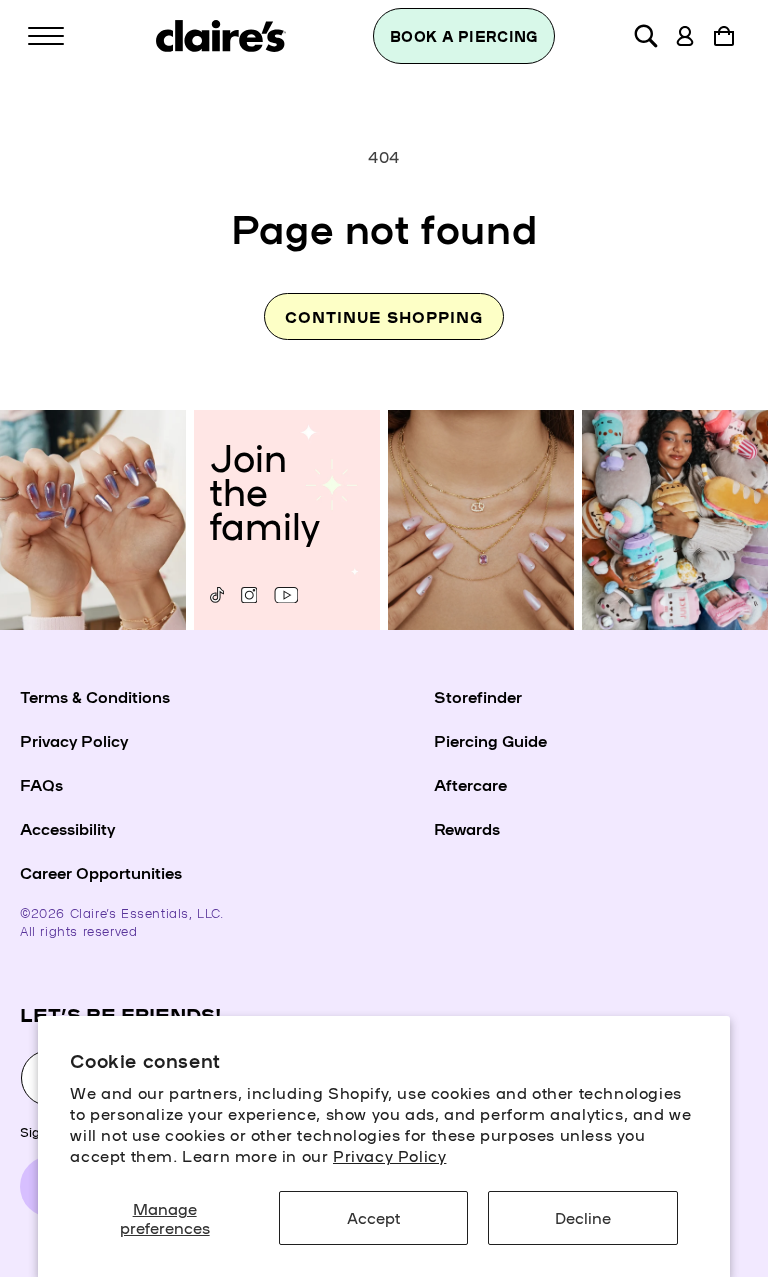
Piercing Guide (490, 740)
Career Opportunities (101, 872)
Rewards (467, 828)
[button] (46, 36)
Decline (583, 1217)
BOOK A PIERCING (464, 36)
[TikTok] (217, 595)
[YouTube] (286, 595)
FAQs (41, 784)
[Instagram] (249, 595)
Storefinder (478, 696)
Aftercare (470, 784)
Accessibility (67, 828)
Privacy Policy (389, 1155)
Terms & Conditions (95, 696)
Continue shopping (384, 316)
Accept (373, 1217)
